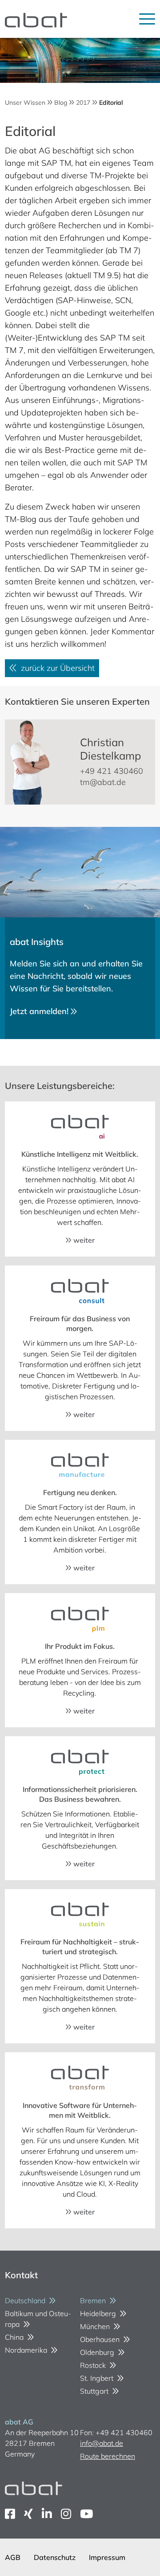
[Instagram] (66, 2514)
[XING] (28, 2514)
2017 (83, 103)
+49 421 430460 (112, 771)
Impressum (107, 2557)
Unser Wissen (25, 103)
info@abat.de (102, 2443)
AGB (13, 2557)
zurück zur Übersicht (56, 668)
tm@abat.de (103, 782)
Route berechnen (108, 2456)
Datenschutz (55, 2557)
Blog (61, 103)
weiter (83, 1240)
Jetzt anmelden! (40, 1011)
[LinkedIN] (47, 2514)
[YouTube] (86, 2514)
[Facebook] (10, 2514)
